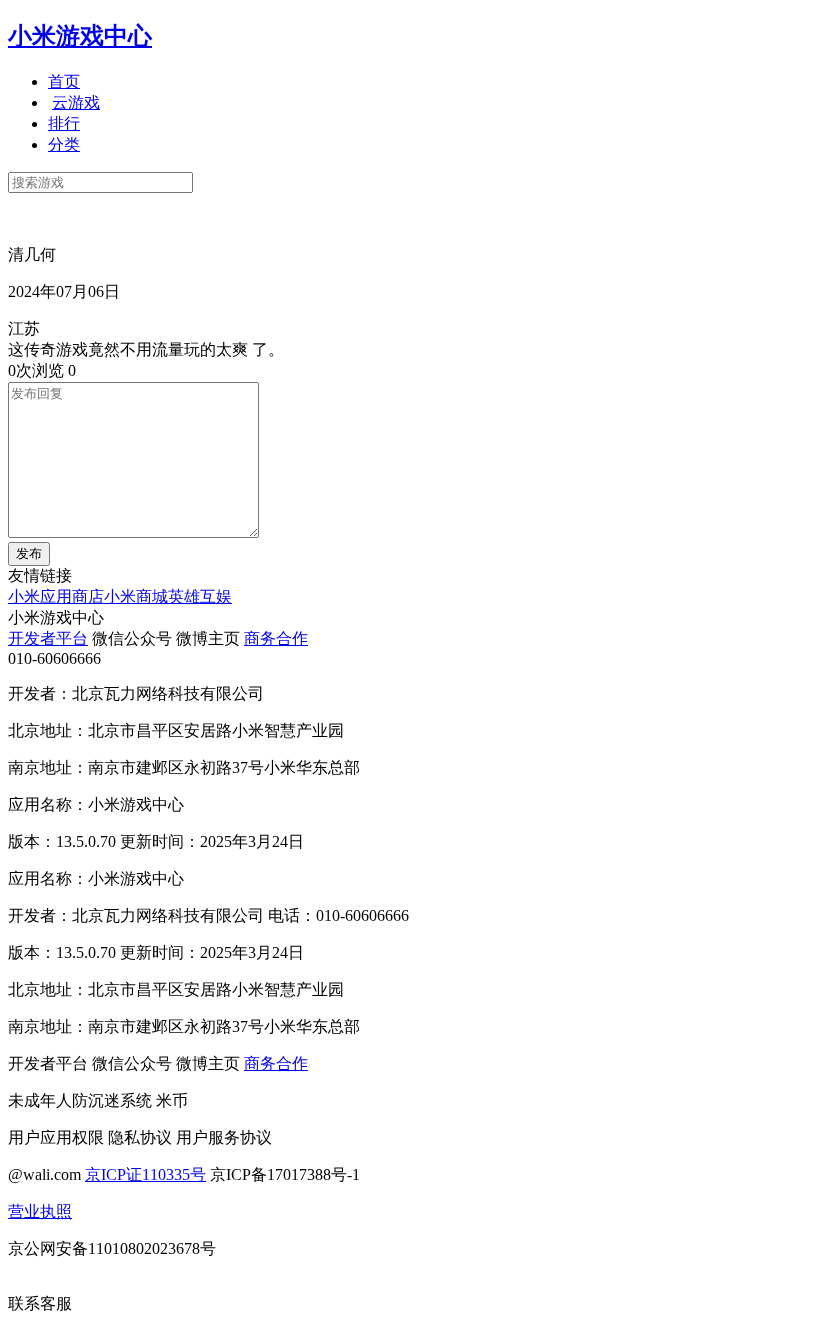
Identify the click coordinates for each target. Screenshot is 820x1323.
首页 (64, 81)
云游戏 (76, 102)
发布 (29, 553)
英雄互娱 (200, 596)
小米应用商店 (56, 596)
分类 (64, 144)
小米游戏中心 (80, 36)
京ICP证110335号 (145, 1174)
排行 (64, 123)
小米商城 (136, 596)
